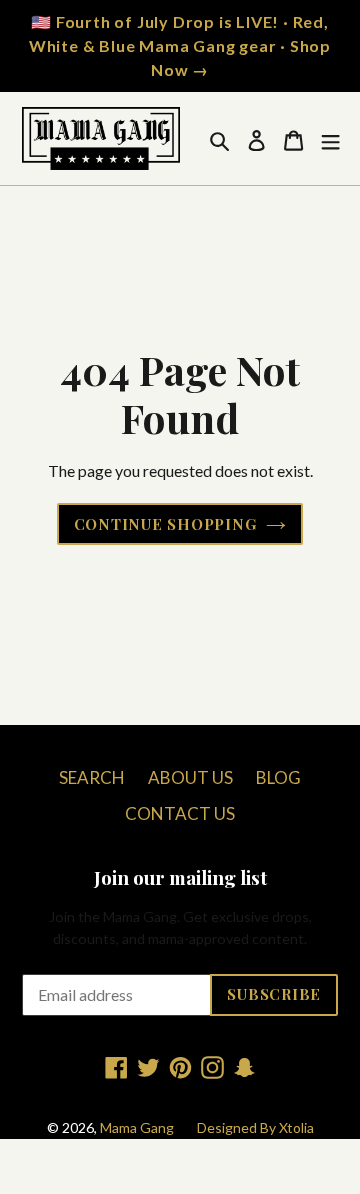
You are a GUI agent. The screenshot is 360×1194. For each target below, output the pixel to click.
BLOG (278, 777)
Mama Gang (137, 1127)
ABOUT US (190, 777)
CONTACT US (180, 813)
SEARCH (92, 777)
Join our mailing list (180, 877)
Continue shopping (165, 524)
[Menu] (331, 138)
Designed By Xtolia (255, 1127)
